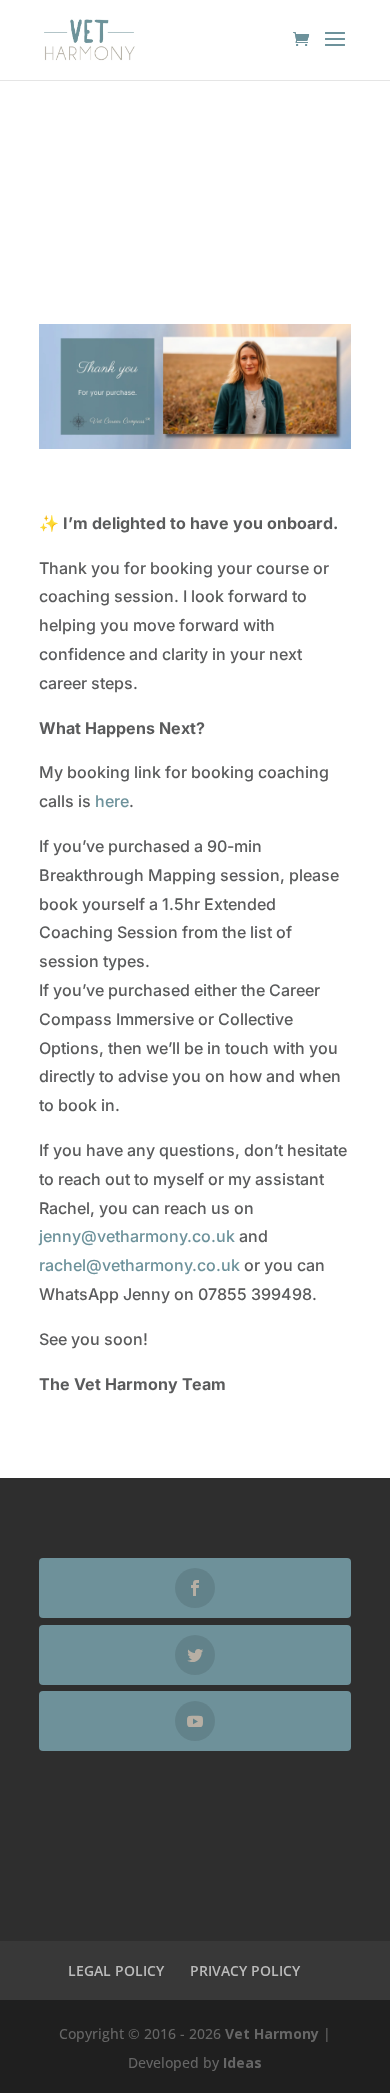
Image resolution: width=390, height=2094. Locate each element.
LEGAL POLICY (116, 1970)
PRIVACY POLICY (245, 1970)
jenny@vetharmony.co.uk (137, 1236)
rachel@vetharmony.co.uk (139, 1265)
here (110, 801)
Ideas (242, 2062)
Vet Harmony (272, 2033)
